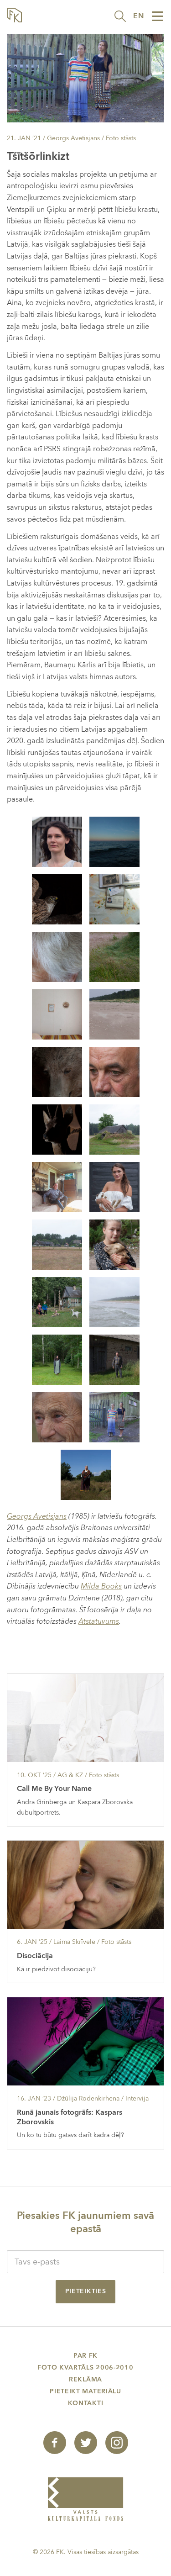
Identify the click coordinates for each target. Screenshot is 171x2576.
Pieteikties (86, 2291)
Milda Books (101, 1586)
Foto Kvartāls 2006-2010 (85, 2367)
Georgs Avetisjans (37, 1516)
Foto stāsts (121, 138)
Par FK (85, 2356)
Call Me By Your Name (54, 1789)
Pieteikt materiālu (85, 2391)
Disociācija (35, 1956)
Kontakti (86, 2403)
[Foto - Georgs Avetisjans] (57, 841)
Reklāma (85, 2379)
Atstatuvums (99, 1621)
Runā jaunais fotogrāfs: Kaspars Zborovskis (70, 2117)
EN (139, 16)
